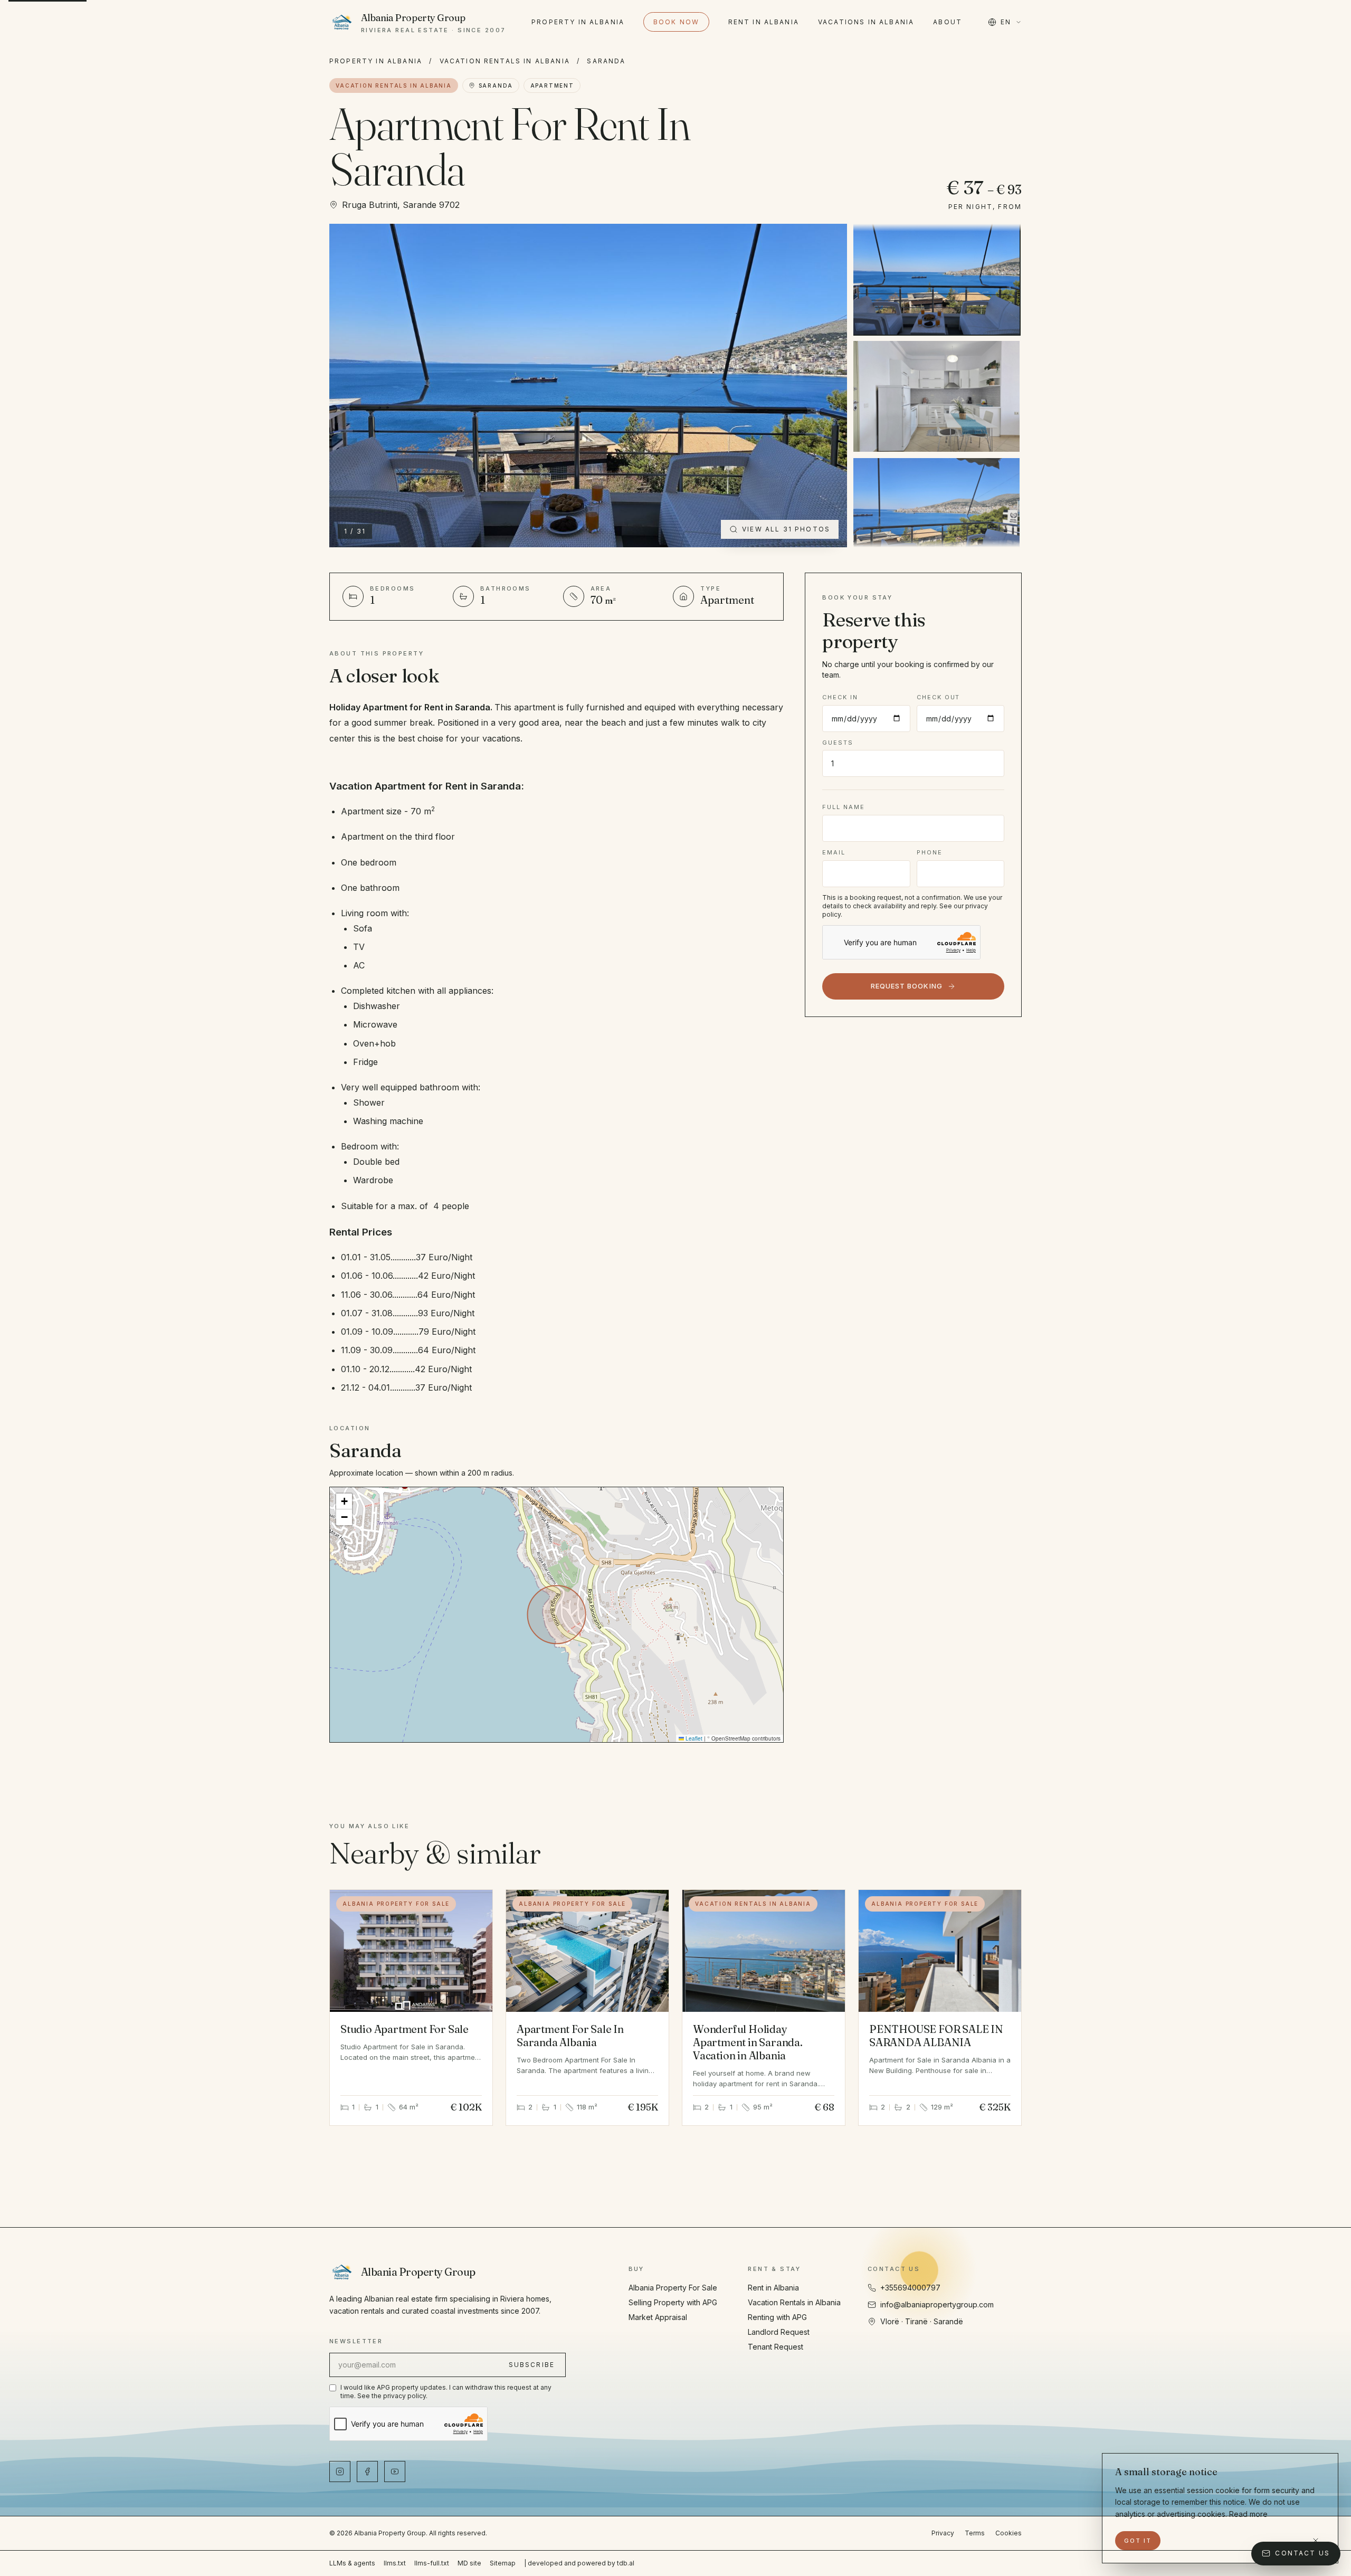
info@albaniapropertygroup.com (937, 2304)
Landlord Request (779, 2332)
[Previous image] (349, 385)
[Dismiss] (1316, 2541)
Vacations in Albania (866, 22)
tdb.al (626, 2563)
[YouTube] (395, 2472)
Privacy (943, 2533)
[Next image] (827, 385)
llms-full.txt (432, 2563)
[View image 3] (936, 514)
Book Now (676, 22)
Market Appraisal (658, 2317)
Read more (1248, 2514)
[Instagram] (340, 2472)
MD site (469, 2563)
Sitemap (503, 2563)
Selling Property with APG (673, 2302)
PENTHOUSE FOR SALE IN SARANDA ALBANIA (936, 2036)
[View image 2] (936, 396)
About (948, 22)
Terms (975, 2533)
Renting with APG (777, 2317)
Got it (1138, 2541)
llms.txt (395, 2563)
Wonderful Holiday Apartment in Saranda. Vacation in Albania (748, 2042)
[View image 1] (936, 279)
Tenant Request (776, 2347)
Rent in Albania (764, 22)
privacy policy (405, 2396)
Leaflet (693, 1738)
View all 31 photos (786, 529)
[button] (344, 1501)
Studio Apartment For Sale (405, 2029)
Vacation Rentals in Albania (505, 61)
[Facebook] (367, 2472)
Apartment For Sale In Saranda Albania (570, 2036)
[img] (556, 1614)
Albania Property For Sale (673, 2288)
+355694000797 (910, 2288)
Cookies (1009, 2533)
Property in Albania (578, 22)
